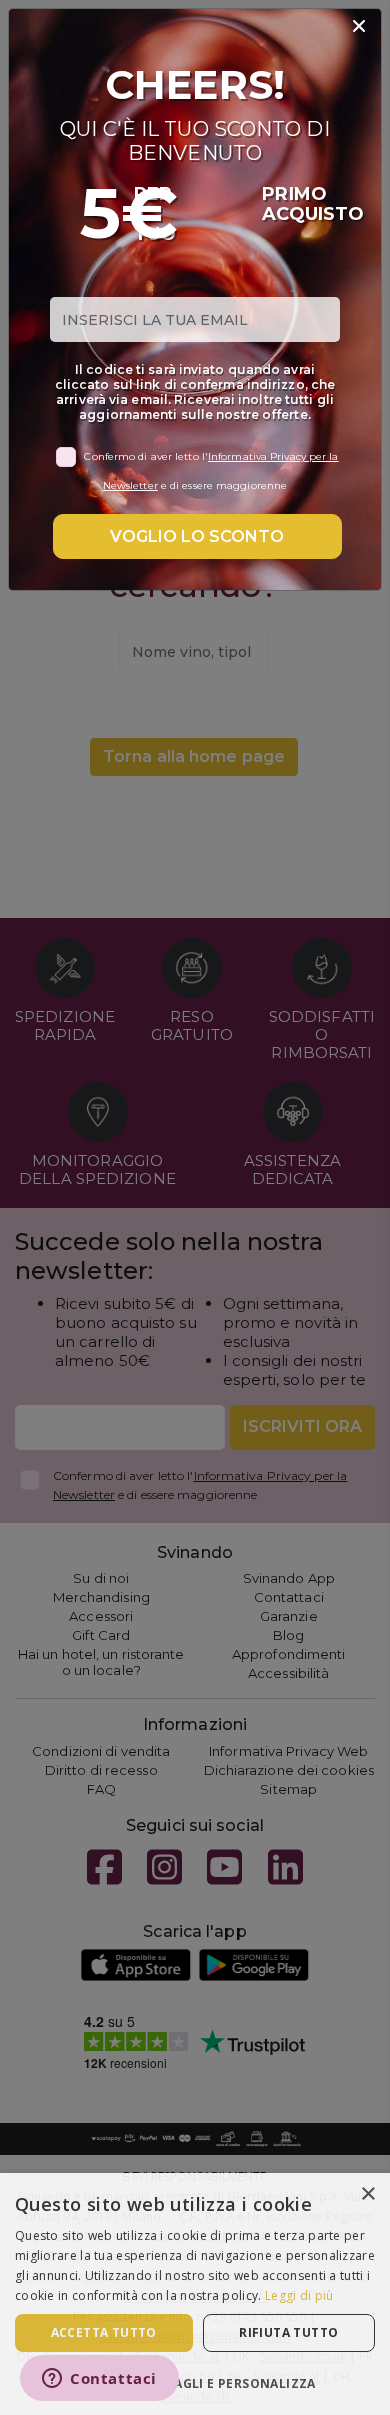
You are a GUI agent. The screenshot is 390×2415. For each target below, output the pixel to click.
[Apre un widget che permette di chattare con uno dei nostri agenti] (99, 2380)
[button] (195, 2382)
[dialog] (195, 2294)
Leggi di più (299, 2295)
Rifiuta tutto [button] (288, 2332)
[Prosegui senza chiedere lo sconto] (359, 27)
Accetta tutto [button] (104, 2332)
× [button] (367, 2194)
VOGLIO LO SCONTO (197, 536)
